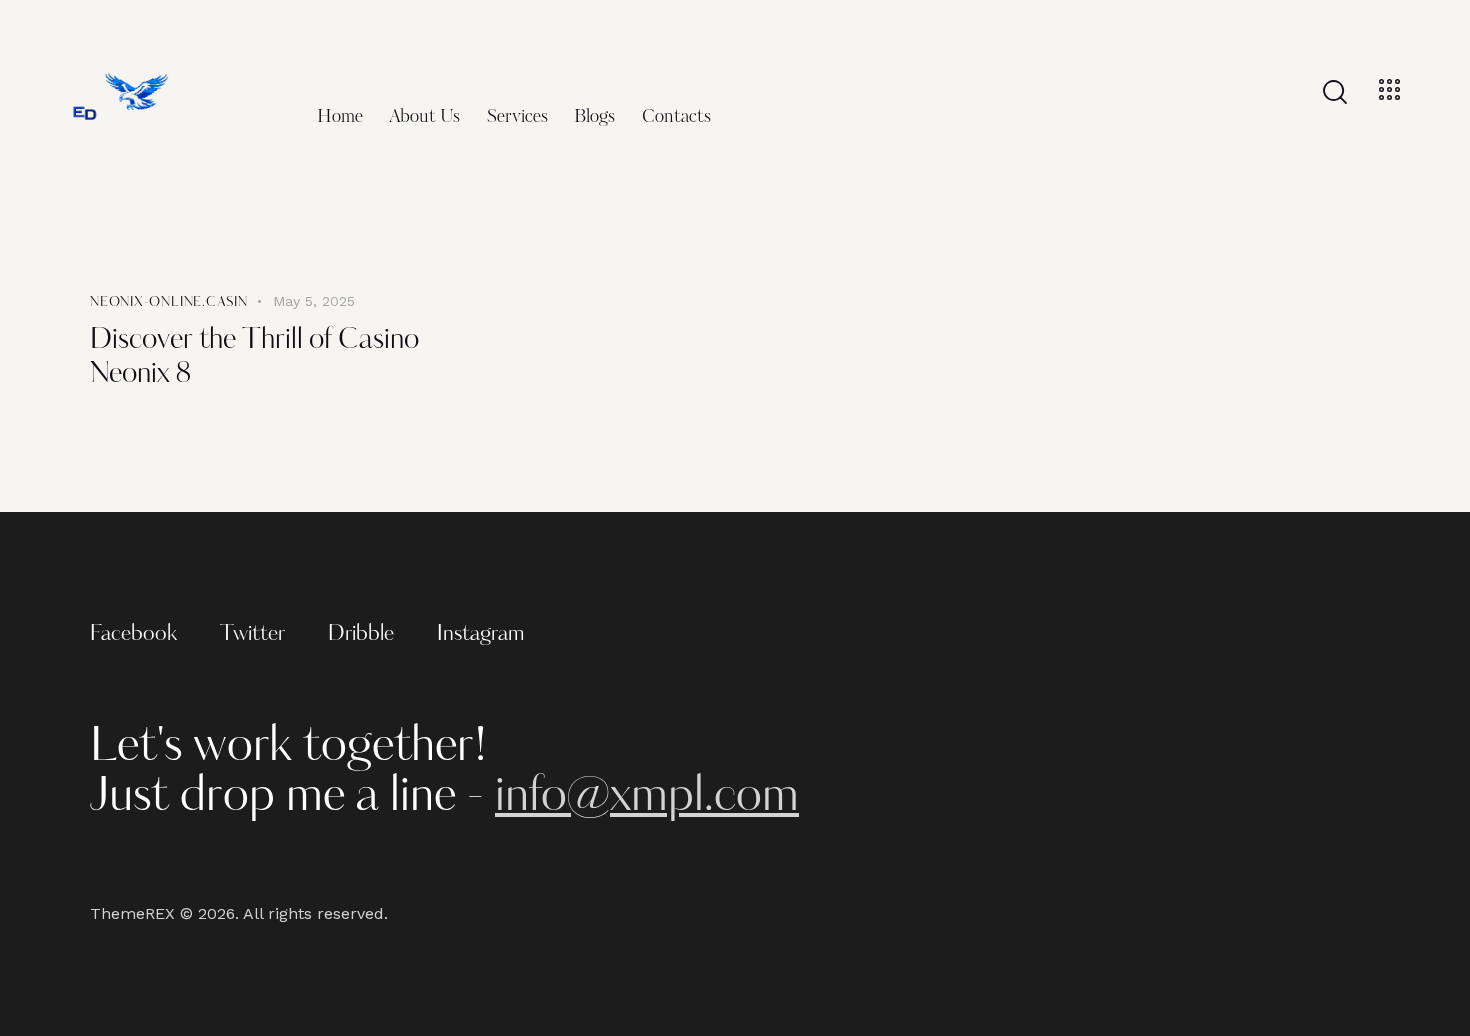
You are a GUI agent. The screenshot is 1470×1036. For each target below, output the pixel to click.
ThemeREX (132, 913)
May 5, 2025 (314, 301)
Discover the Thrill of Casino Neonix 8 (254, 358)
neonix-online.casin (169, 302)
